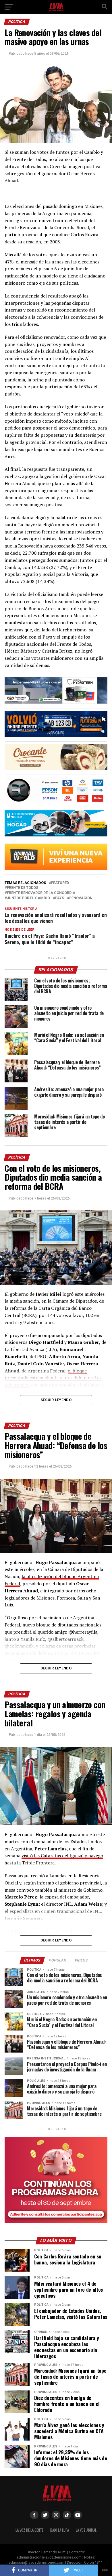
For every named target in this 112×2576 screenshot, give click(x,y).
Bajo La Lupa (60, 2530)
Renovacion (81, 898)
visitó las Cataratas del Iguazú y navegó (62, 1856)
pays (60, 898)
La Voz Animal (86, 2530)
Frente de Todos (23, 888)
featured (60, 883)
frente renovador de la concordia (41, 893)
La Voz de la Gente (29, 2530)
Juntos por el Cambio (28, 898)
